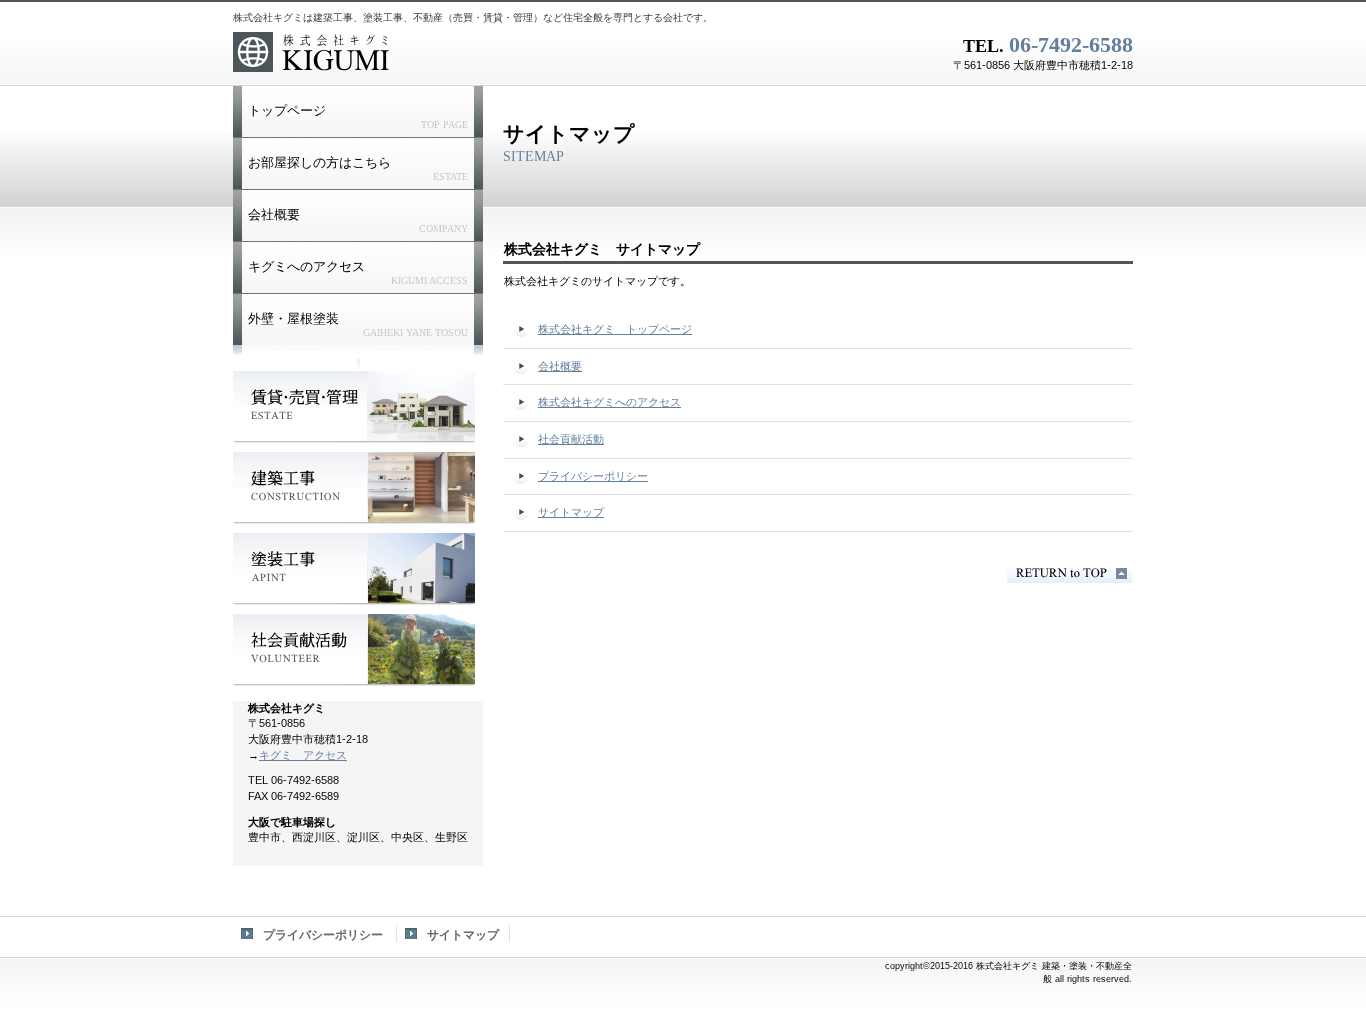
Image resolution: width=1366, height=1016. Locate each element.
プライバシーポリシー (323, 935)
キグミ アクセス (303, 755)
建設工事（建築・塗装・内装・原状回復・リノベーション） (354, 488)
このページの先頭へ (1069, 573)
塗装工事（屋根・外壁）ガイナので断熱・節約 (354, 569)
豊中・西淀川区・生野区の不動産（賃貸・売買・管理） (354, 407)
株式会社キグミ (483, 55)
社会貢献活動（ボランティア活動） (354, 650)
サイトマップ (463, 935)
